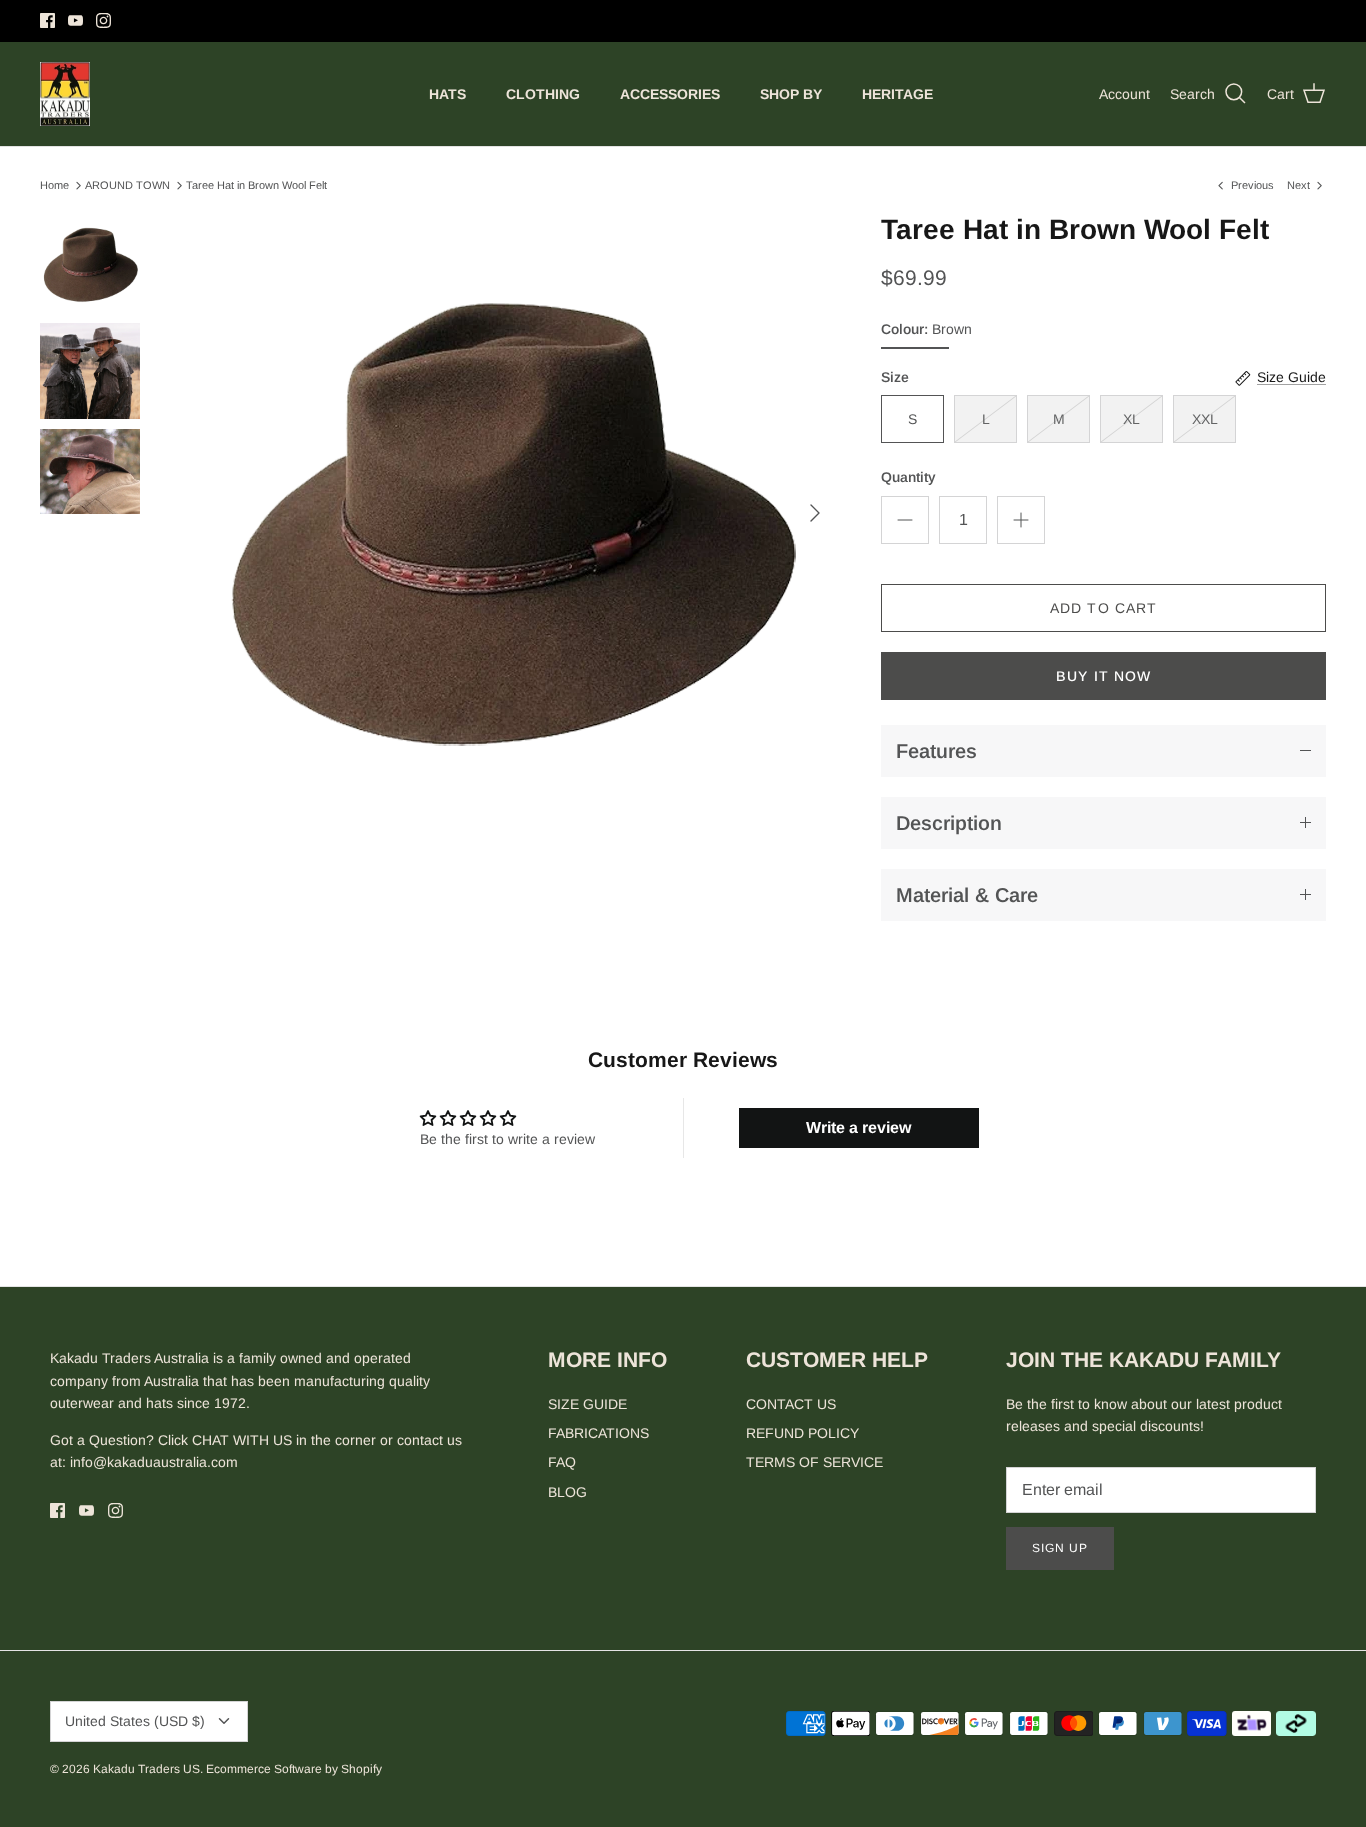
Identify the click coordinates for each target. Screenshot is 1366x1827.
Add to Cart (1103, 608)
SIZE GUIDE (587, 1404)
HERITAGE (897, 94)
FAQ (562, 1462)
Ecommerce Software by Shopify (294, 1769)
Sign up (1060, 1548)
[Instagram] (103, 20)
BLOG (567, 1492)
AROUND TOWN (127, 185)
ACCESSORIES (670, 94)
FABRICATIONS (598, 1433)
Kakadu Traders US (146, 1769)
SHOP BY (791, 94)
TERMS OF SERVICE (814, 1462)
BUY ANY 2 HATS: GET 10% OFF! (683, 23)
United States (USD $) (135, 1721)
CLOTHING (543, 94)
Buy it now (1103, 676)
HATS (447, 94)
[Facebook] (47, 20)
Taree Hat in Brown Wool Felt (256, 185)
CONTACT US (791, 1404)
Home (54, 185)
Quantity (908, 477)
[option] (509, 513)
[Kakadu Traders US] (65, 94)
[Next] (815, 513)
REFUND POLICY (802, 1433)
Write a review (858, 1127)
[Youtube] (75, 20)
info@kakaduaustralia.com (154, 1462)
